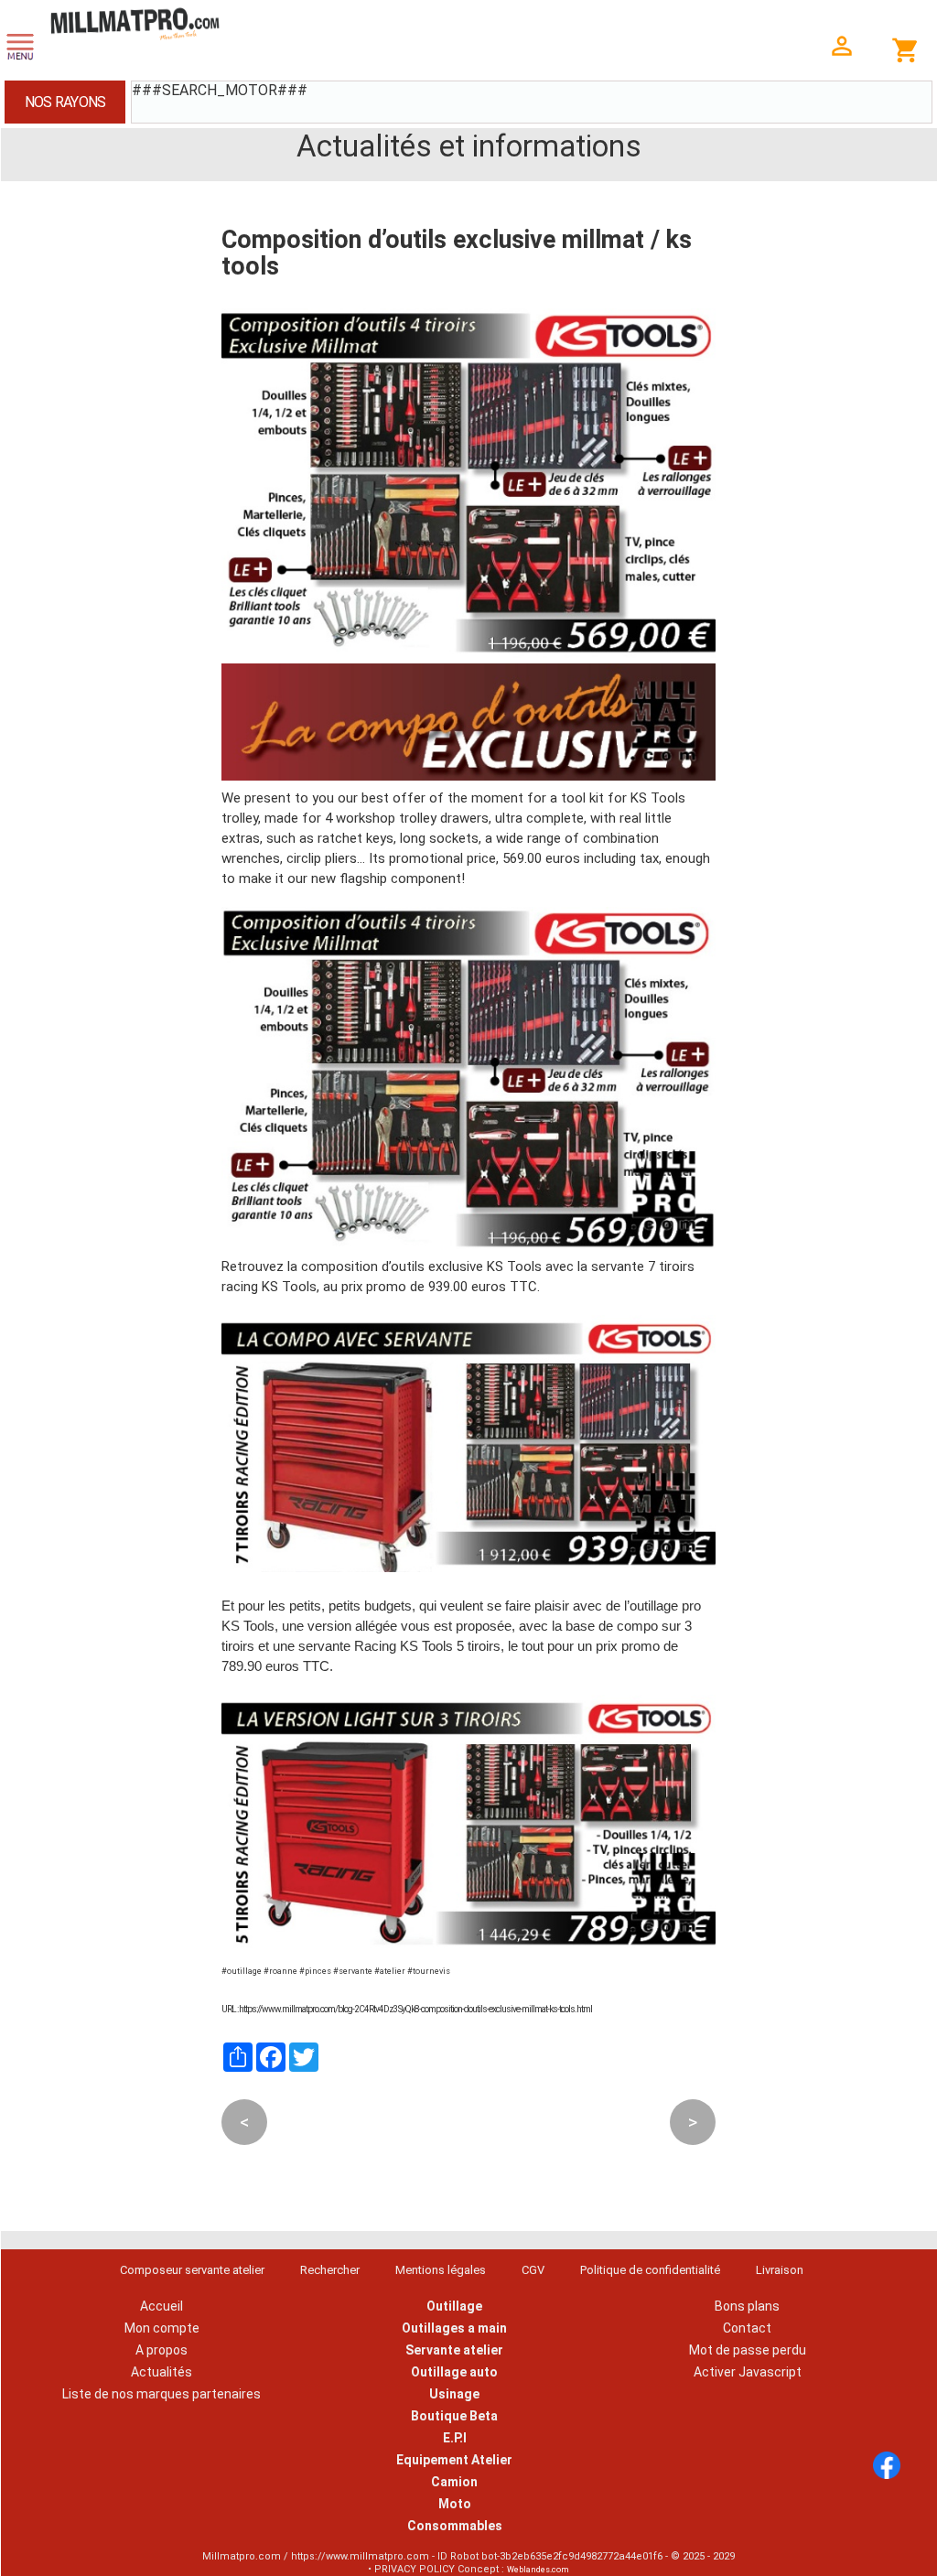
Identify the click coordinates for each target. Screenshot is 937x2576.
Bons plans (747, 2306)
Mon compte (162, 2328)
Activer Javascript (748, 2372)
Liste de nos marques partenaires (162, 2394)
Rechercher (330, 2270)
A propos (162, 2350)
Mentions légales (441, 2270)
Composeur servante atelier (192, 2270)
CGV (533, 2270)
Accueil (162, 2306)
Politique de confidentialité (650, 2270)
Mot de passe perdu (748, 2350)
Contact (747, 2328)
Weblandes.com (538, 2570)
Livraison (780, 2270)
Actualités (162, 2372)
